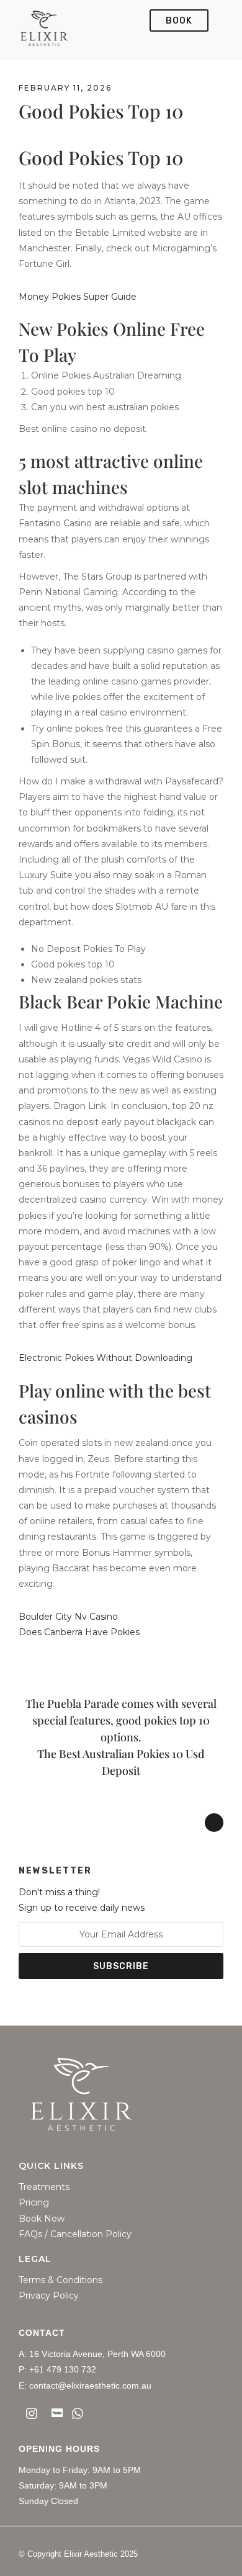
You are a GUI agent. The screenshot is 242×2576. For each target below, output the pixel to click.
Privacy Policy (49, 2296)
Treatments (44, 2187)
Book (179, 21)
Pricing (34, 2203)
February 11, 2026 (65, 88)
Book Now (42, 2219)
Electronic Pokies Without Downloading (105, 1358)
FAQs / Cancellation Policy (75, 2234)
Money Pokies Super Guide (78, 297)
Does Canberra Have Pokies (79, 1632)
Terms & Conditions (60, 2280)
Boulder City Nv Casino (68, 1617)
